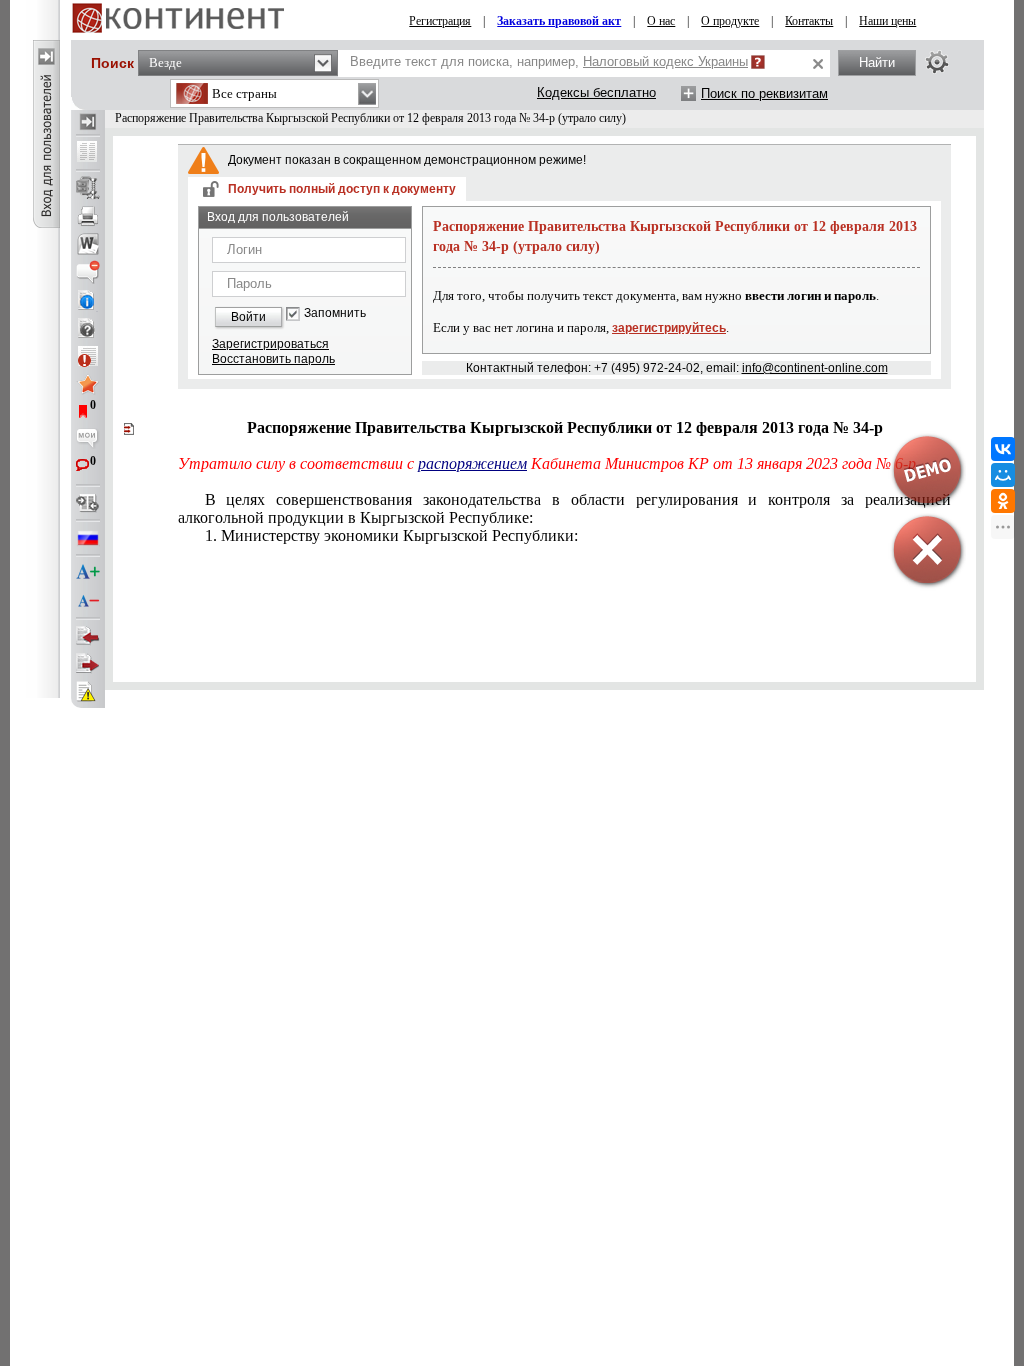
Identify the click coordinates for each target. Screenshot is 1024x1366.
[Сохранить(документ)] (88, 188)
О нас (661, 21)
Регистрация (440, 21)
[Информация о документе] (88, 300)
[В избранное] (88, 384)
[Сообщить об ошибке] (88, 692)
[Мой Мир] (1003, 475)
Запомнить (335, 313)
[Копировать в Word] (88, 244)
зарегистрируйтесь (669, 328)
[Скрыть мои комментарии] (88, 440)
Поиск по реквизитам (764, 93)
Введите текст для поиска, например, (549, 61)
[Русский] (88, 538)
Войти (248, 317)
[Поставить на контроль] (88, 356)
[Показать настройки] (937, 62)
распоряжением (472, 463)
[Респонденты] (88, 664)
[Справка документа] (88, 328)
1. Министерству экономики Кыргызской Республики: (391, 535)
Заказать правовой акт (559, 21)
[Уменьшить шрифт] (88, 601)
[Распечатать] (88, 216)
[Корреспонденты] (88, 636)
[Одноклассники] (1003, 501)
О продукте (730, 21)
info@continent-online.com (815, 368)
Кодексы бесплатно (596, 92)
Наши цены (887, 21)
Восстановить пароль (273, 359)
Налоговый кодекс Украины (665, 61)
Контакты (809, 21)
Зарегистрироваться (270, 344)
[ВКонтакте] (1003, 449)
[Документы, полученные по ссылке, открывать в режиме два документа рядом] (88, 153)
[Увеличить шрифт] (88, 573)
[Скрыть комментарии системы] (88, 272)
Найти (877, 62)
